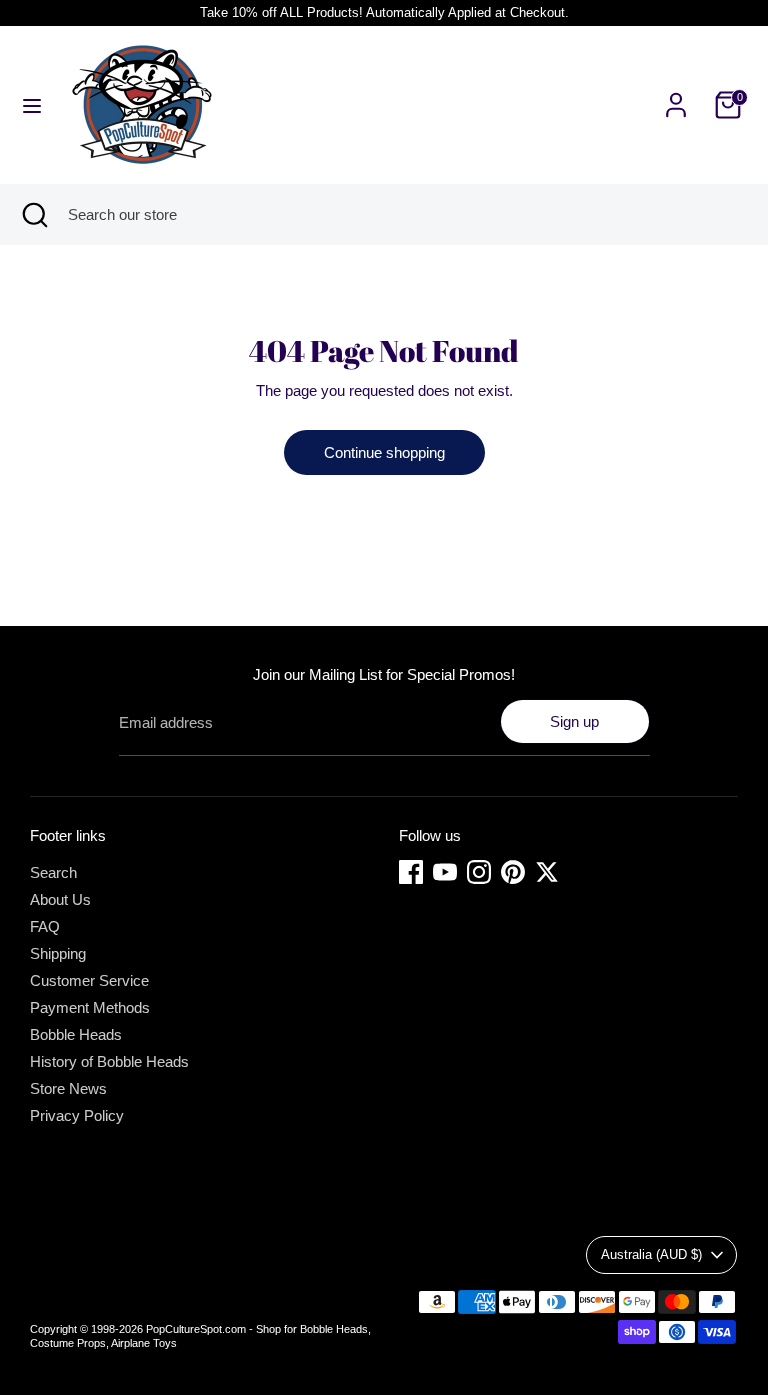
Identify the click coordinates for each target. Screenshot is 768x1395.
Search (53, 872)
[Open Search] (34, 214)
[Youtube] (445, 872)
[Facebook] (411, 872)
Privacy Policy (77, 1115)
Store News (68, 1088)
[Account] (676, 93)
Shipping (58, 953)
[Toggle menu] (32, 105)
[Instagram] (479, 872)
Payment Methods (90, 1007)
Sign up (574, 721)
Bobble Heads (76, 1034)
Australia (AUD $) (651, 1254)
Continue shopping (384, 452)
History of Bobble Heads (109, 1061)
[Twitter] (547, 872)
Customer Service (89, 980)
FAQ (45, 926)
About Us (60, 899)
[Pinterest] (513, 872)
